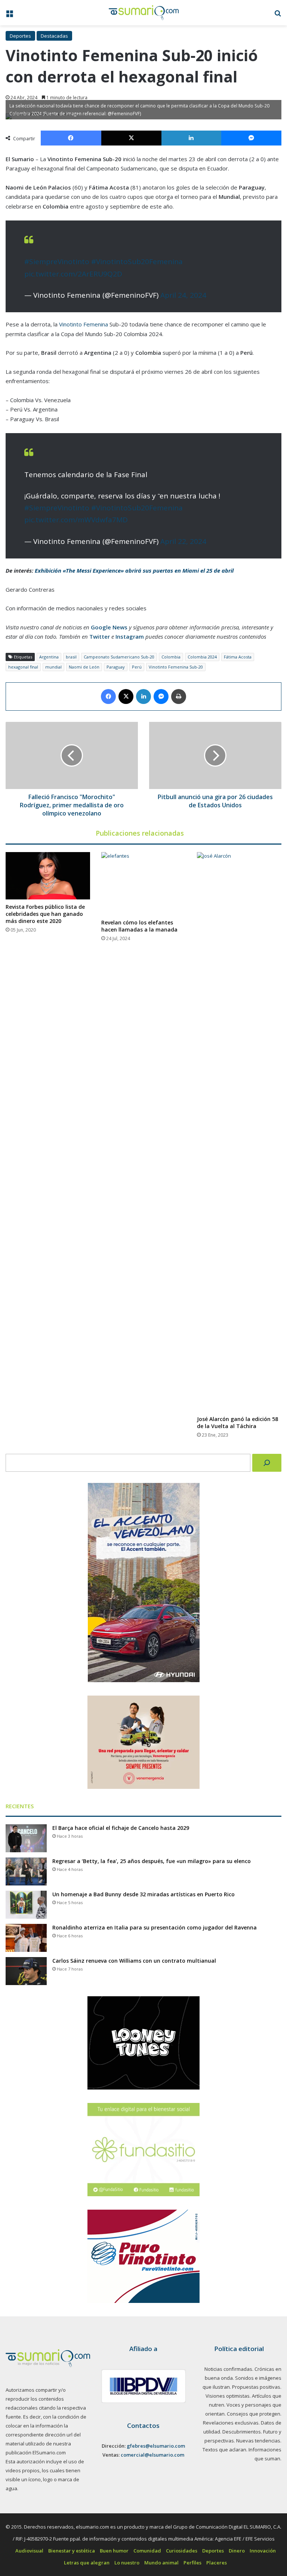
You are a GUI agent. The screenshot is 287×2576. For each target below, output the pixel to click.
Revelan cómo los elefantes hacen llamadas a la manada (139, 926)
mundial (53, 667)
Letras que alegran (87, 2563)
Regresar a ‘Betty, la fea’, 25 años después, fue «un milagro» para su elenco (152, 1861)
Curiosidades (182, 2551)
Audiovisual (29, 2551)
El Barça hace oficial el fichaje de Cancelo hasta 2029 (121, 1828)
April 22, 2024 (183, 541)
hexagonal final (23, 667)
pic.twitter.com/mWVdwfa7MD (76, 520)
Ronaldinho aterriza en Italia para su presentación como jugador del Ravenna (155, 1927)
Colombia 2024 (202, 657)
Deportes (20, 36)
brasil (71, 657)
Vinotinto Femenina (83, 324)
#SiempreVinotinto (57, 262)
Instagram (130, 636)
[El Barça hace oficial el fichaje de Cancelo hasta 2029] (26, 1838)
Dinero (237, 2551)
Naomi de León (84, 667)
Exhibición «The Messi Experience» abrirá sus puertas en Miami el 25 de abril (134, 570)
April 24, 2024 (183, 295)
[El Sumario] (144, 13)
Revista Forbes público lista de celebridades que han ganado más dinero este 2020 (45, 914)
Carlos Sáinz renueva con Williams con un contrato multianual (134, 1961)
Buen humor (114, 2551)
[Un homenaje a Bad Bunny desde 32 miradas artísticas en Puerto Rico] (26, 1905)
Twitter (100, 636)
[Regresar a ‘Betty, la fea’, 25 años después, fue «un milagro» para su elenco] (26, 1871)
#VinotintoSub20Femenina (137, 262)
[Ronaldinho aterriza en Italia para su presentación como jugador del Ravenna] (26, 1938)
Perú (137, 667)
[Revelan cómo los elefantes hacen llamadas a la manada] (143, 884)
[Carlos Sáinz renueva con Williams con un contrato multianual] (26, 1971)
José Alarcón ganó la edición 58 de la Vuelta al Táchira (237, 1422)
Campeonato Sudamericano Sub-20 (119, 657)
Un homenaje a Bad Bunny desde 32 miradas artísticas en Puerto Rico (143, 1894)
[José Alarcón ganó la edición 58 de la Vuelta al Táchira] (239, 1132)
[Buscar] (267, 1463)
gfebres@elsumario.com (156, 2446)
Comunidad (147, 2551)
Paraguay (116, 667)
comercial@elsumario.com (152, 2455)
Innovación (263, 2551)
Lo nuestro (127, 2563)
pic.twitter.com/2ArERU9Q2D (73, 274)
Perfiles (192, 2563)
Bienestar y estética (72, 2551)
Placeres (217, 2563)
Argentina (49, 657)
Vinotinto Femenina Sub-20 (176, 667)
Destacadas (54, 36)
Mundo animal (161, 2563)
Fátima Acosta (238, 657)
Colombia (171, 657)
